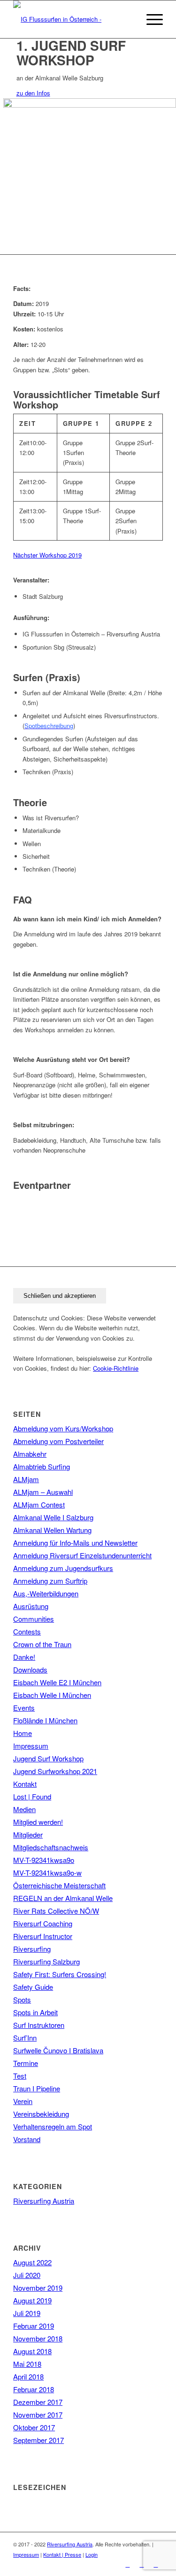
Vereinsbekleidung (41, 2114)
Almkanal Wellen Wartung (52, 1530)
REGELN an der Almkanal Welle (63, 1898)
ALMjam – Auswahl (43, 1492)
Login (92, 2554)
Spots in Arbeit (35, 2012)
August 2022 (32, 2262)
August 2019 (32, 2300)
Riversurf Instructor (43, 1936)
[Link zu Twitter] (156, 2564)
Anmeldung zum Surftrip (50, 1581)
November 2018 (38, 2338)
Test (20, 2076)
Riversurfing (32, 1949)
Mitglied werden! (38, 1822)
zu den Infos (33, 93)
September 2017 (38, 2440)
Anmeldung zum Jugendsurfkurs (63, 1568)
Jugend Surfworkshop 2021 (55, 1771)
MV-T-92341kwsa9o (44, 1860)
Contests (27, 1631)
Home (23, 1733)
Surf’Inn (25, 2038)
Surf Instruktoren (39, 2025)
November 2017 (38, 2415)
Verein (23, 2101)
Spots (22, 1999)
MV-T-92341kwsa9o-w (47, 1873)
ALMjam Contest (39, 1504)
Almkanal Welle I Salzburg (53, 1517)
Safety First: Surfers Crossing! (60, 1974)
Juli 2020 (27, 2275)
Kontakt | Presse (62, 2554)
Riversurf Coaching (43, 1923)
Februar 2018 (34, 2389)
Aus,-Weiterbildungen (46, 1593)
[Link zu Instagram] (142, 2564)
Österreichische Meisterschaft (59, 1885)
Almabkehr (30, 1454)
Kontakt (25, 1784)
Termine (26, 2063)
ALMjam (26, 1479)
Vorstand (27, 2139)
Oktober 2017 (34, 2427)
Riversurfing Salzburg (46, 1961)
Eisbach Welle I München (52, 1695)
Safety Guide (33, 1987)
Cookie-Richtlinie (116, 1368)
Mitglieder (28, 1834)
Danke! (24, 1657)
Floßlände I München (45, 1720)
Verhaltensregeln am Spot (53, 2126)
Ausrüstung (31, 1606)
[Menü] (150, 19)
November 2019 (38, 2288)
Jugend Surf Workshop (48, 1758)
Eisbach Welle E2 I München (57, 1682)
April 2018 (28, 2376)
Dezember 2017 (38, 2402)
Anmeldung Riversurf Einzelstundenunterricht (82, 1555)
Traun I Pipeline (37, 2088)
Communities (34, 1619)
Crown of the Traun (42, 1644)
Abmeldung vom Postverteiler (58, 1441)
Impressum (31, 1746)
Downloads (30, 1669)
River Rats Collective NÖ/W (56, 1911)
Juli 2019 (27, 2313)
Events (24, 1708)
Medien (24, 1809)
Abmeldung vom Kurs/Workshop (63, 1428)
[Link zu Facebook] (128, 2564)
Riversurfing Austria (44, 2201)
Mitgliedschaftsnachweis (51, 1847)
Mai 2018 (27, 2364)
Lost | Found (32, 1796)
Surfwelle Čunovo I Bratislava (58, 2050)
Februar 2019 (34, 2326)
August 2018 (32, 2351)
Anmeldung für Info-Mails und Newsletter (75, 1543)
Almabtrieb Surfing (42, 1466)
